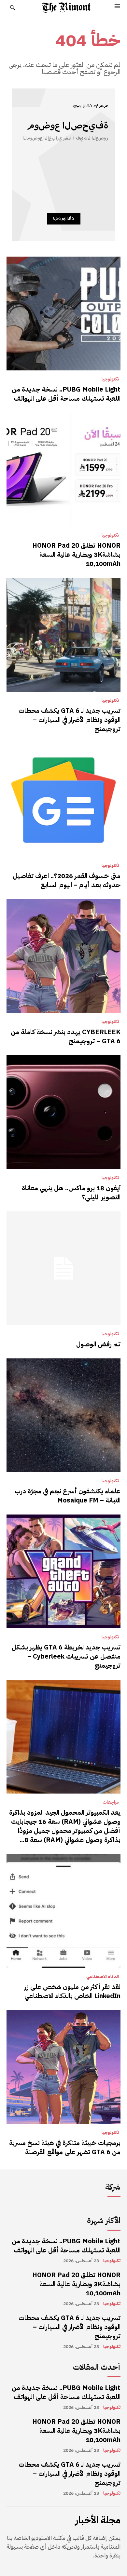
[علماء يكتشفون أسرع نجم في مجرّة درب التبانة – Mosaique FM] (63, 1415)
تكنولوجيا (110, 379)
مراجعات (111, 1802)
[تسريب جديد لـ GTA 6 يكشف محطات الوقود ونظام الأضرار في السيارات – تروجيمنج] (63, 635)
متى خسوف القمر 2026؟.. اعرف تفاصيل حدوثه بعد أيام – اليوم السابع (67, 880)
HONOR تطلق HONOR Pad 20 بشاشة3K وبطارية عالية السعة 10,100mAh (76, 554)
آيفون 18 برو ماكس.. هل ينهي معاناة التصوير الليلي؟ (71, 1193)
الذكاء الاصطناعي (103, 1977)
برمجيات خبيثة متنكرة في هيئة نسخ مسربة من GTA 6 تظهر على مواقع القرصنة (65, 2147)
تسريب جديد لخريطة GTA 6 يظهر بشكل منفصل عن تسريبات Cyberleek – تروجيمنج (66, 1656)
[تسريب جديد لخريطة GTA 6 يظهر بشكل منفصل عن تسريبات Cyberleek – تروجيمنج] (63, 1571)
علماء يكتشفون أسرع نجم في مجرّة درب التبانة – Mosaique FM (68, 1496)
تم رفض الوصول (98, 1344)
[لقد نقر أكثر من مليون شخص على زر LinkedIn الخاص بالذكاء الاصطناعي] (63, 1911)
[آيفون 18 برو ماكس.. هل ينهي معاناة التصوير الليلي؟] (63, 1112)
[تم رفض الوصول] (63, 1268)
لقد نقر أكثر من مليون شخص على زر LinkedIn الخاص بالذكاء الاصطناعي (72, 1991)
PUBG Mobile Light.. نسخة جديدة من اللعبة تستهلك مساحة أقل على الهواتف (66, 394)
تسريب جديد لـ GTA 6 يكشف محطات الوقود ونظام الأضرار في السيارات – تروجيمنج (70, 720)
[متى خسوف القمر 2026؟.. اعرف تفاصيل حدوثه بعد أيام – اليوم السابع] (63, 800)
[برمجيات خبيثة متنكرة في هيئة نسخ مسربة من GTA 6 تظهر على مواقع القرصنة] (63, 2067)
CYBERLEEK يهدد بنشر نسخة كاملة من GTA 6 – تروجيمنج (66, 1036)
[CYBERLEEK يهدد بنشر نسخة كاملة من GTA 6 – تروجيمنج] (63, 956)
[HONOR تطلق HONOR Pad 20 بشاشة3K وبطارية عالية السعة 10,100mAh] (63, 470)
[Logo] (66, 7)
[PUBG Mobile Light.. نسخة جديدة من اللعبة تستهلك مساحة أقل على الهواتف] (63, 314)
